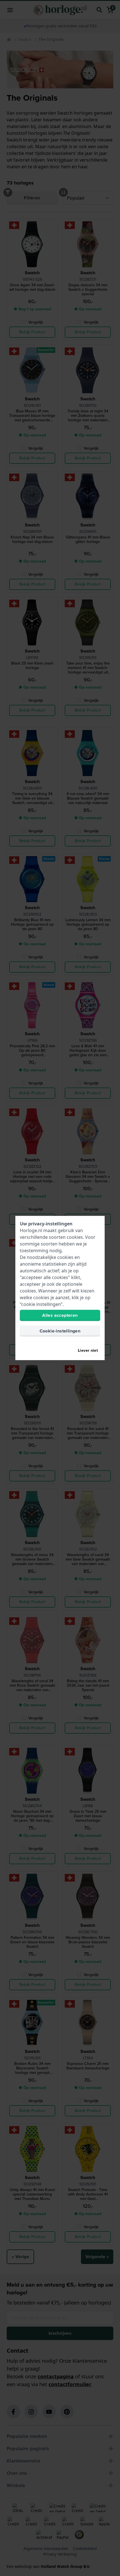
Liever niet (88, 1350)
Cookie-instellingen (60, 1331)
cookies (75, 1237)
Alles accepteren (60, 1315)
